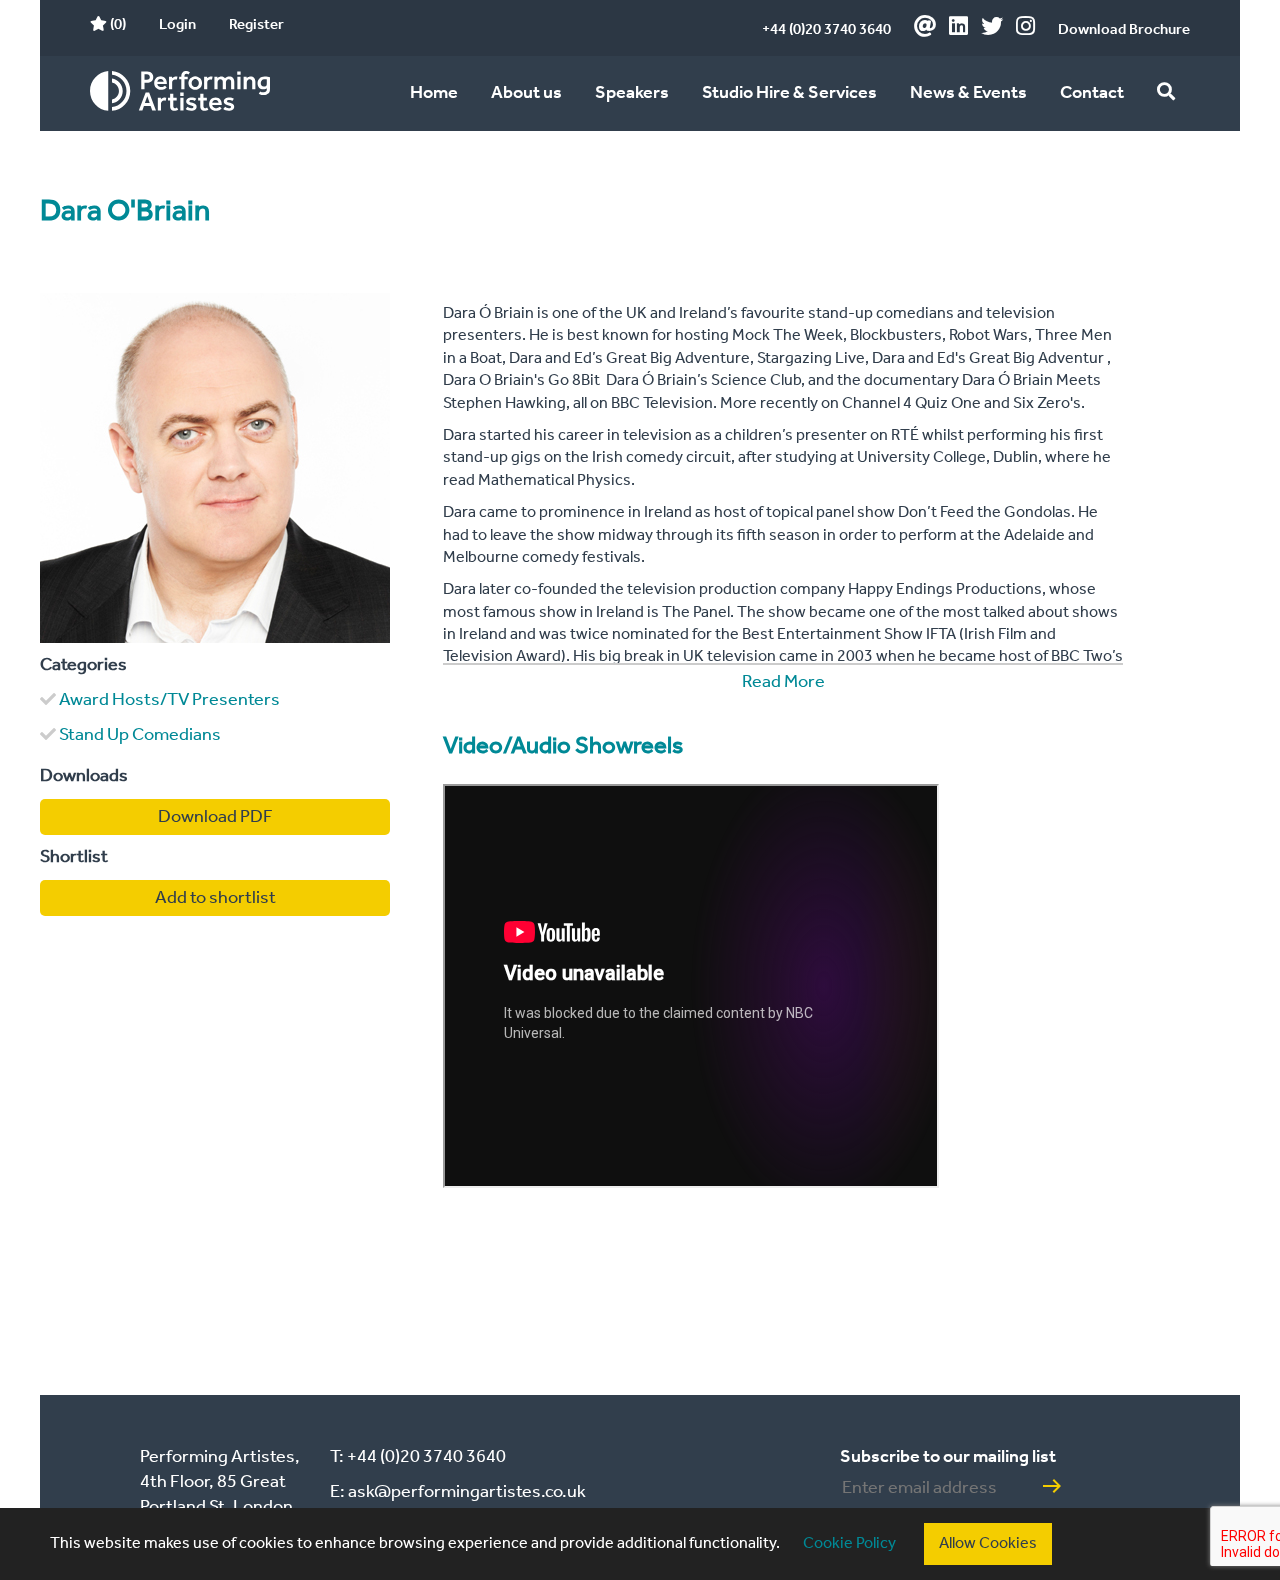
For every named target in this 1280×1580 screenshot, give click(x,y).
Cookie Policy (849, 1543)
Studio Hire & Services (789, 93)
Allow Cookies (988, 1543)
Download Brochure (1124, 30)
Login (177, 25)
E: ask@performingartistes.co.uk (458, 1492)
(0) (116, 25)
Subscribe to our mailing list (948, 1457)
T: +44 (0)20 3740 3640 (418, 1457)
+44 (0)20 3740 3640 (826, 30)
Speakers (632, 93)
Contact (1092, 93)
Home (434, 93)
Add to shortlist (215, 898)
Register (256, 25)
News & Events (968, 93)
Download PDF (215, 817)
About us (526, 93)
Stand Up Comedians (140, 735)
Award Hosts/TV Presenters (169, 700)
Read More (783, 682)
